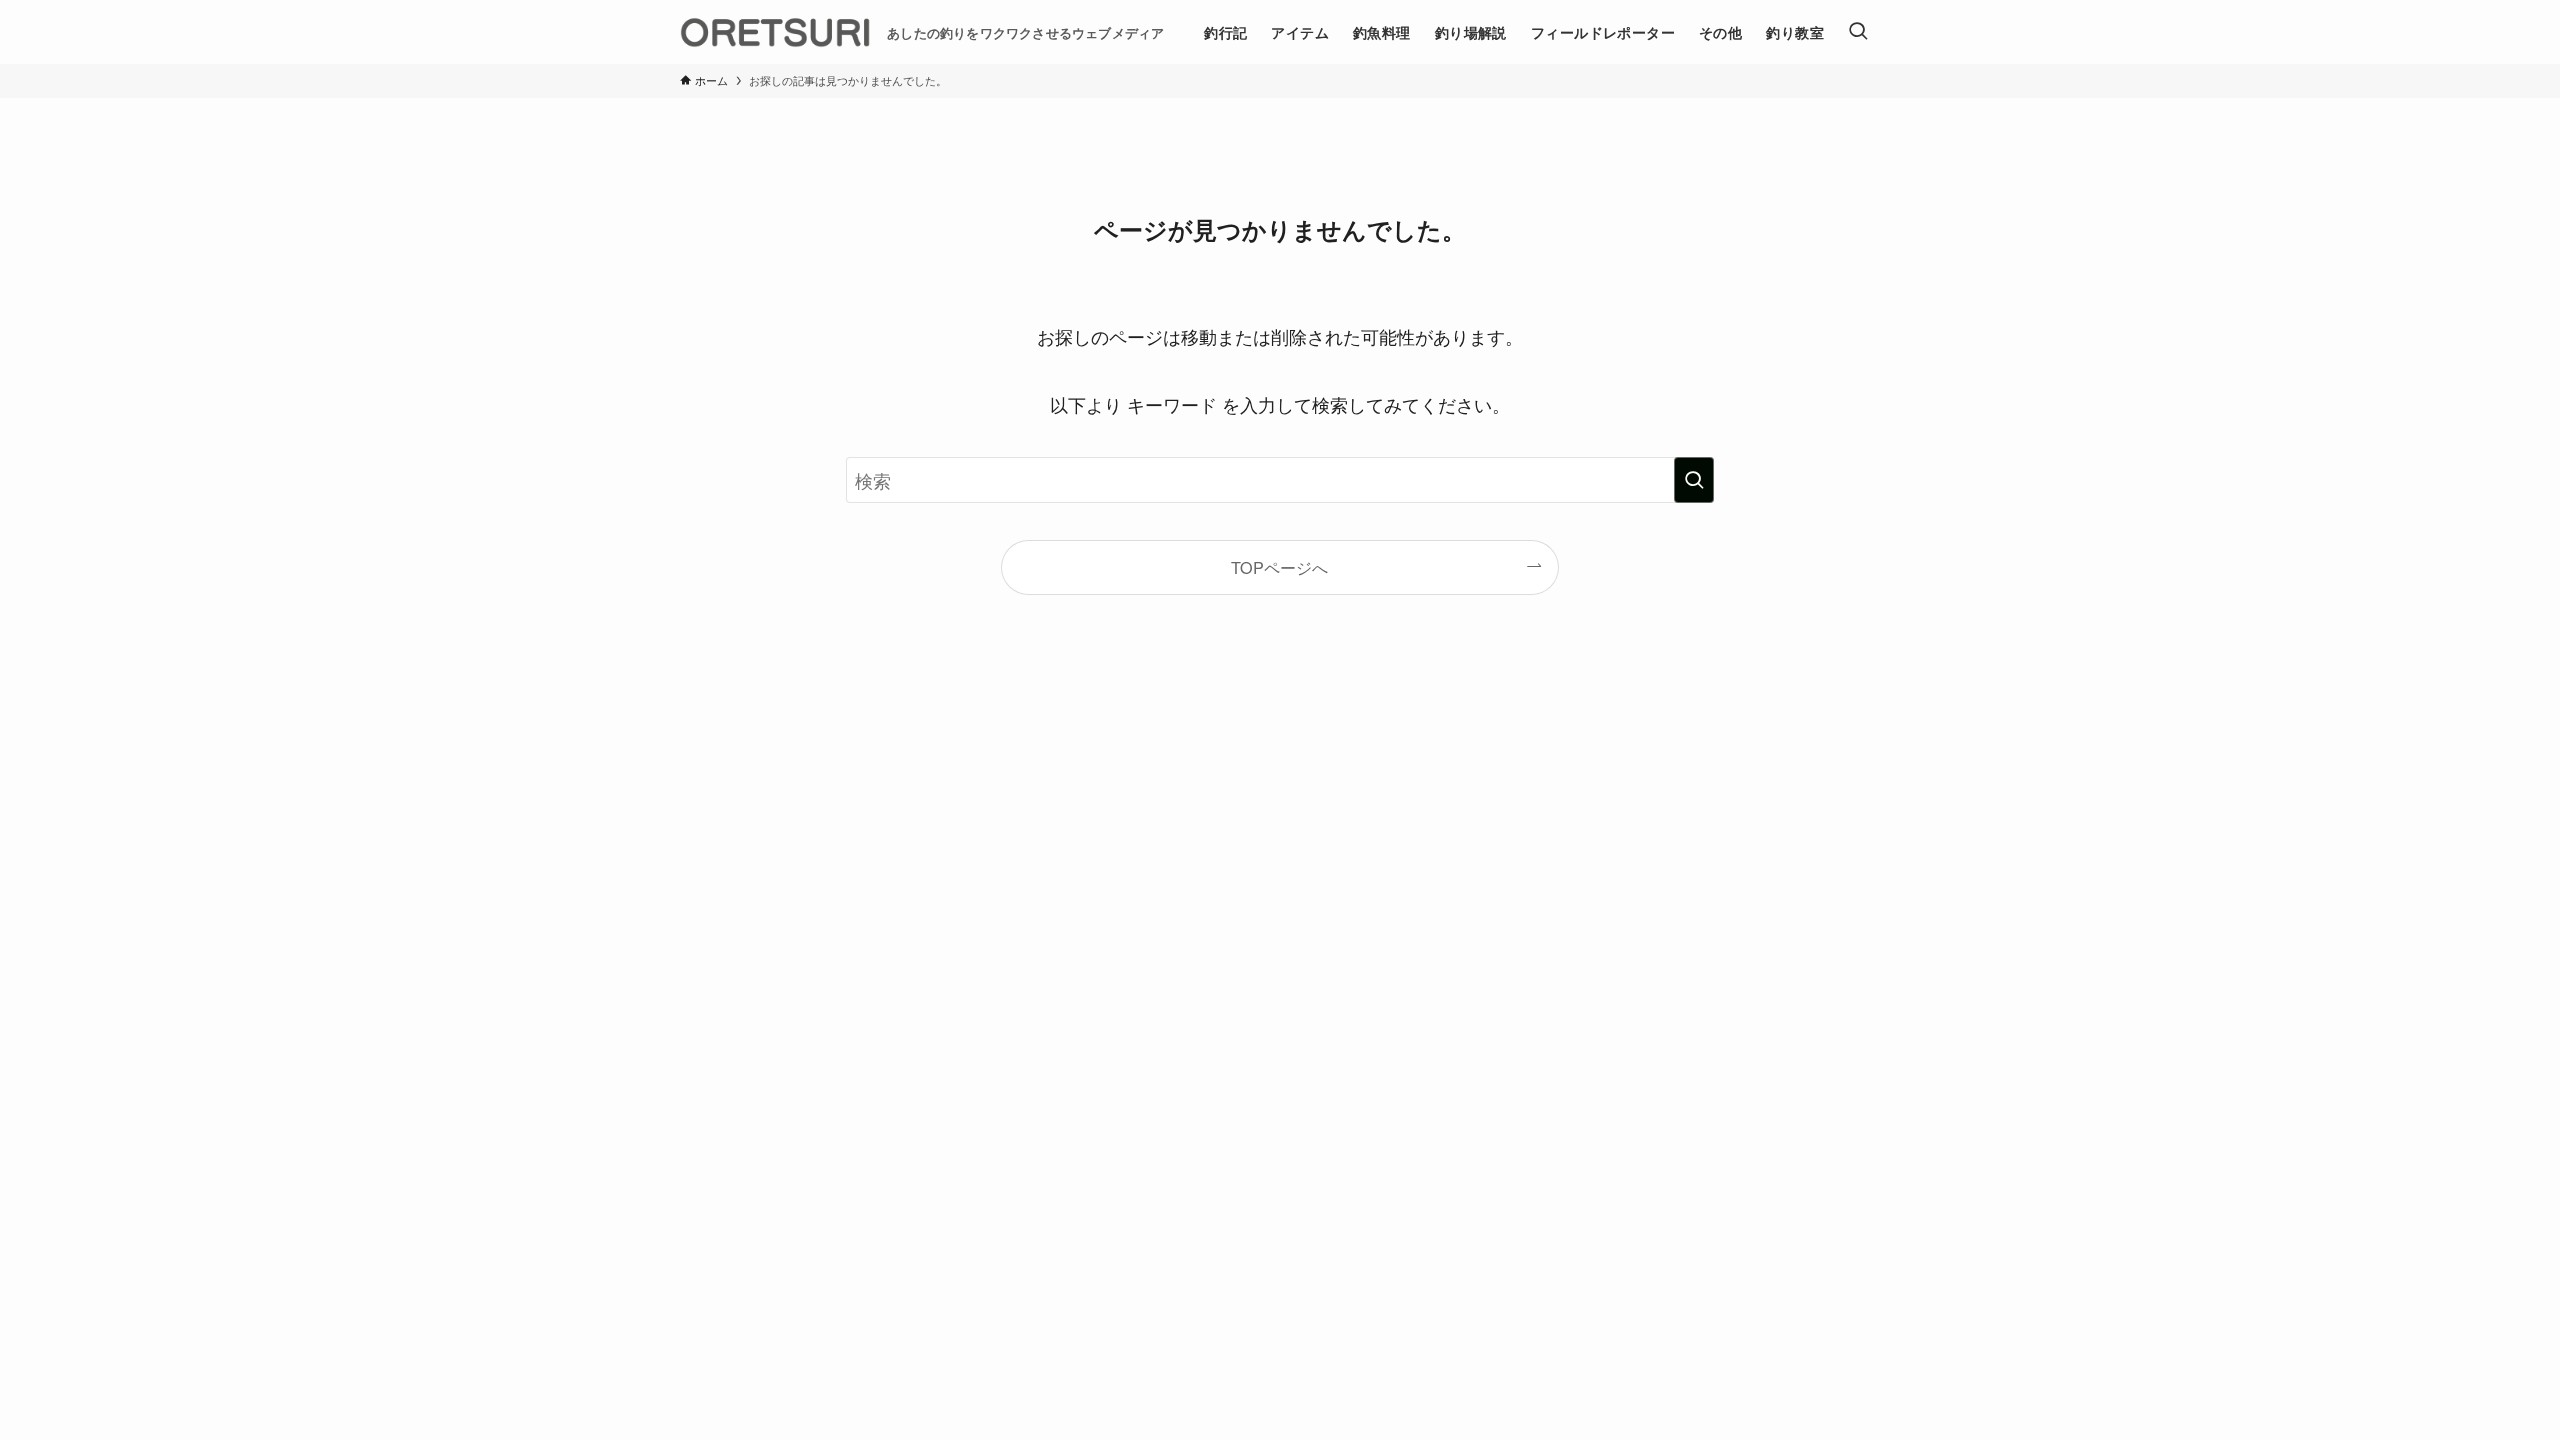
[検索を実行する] (1694, 480)
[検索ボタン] (1858, 32)
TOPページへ (1279, 567)
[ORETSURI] (775, 32)
